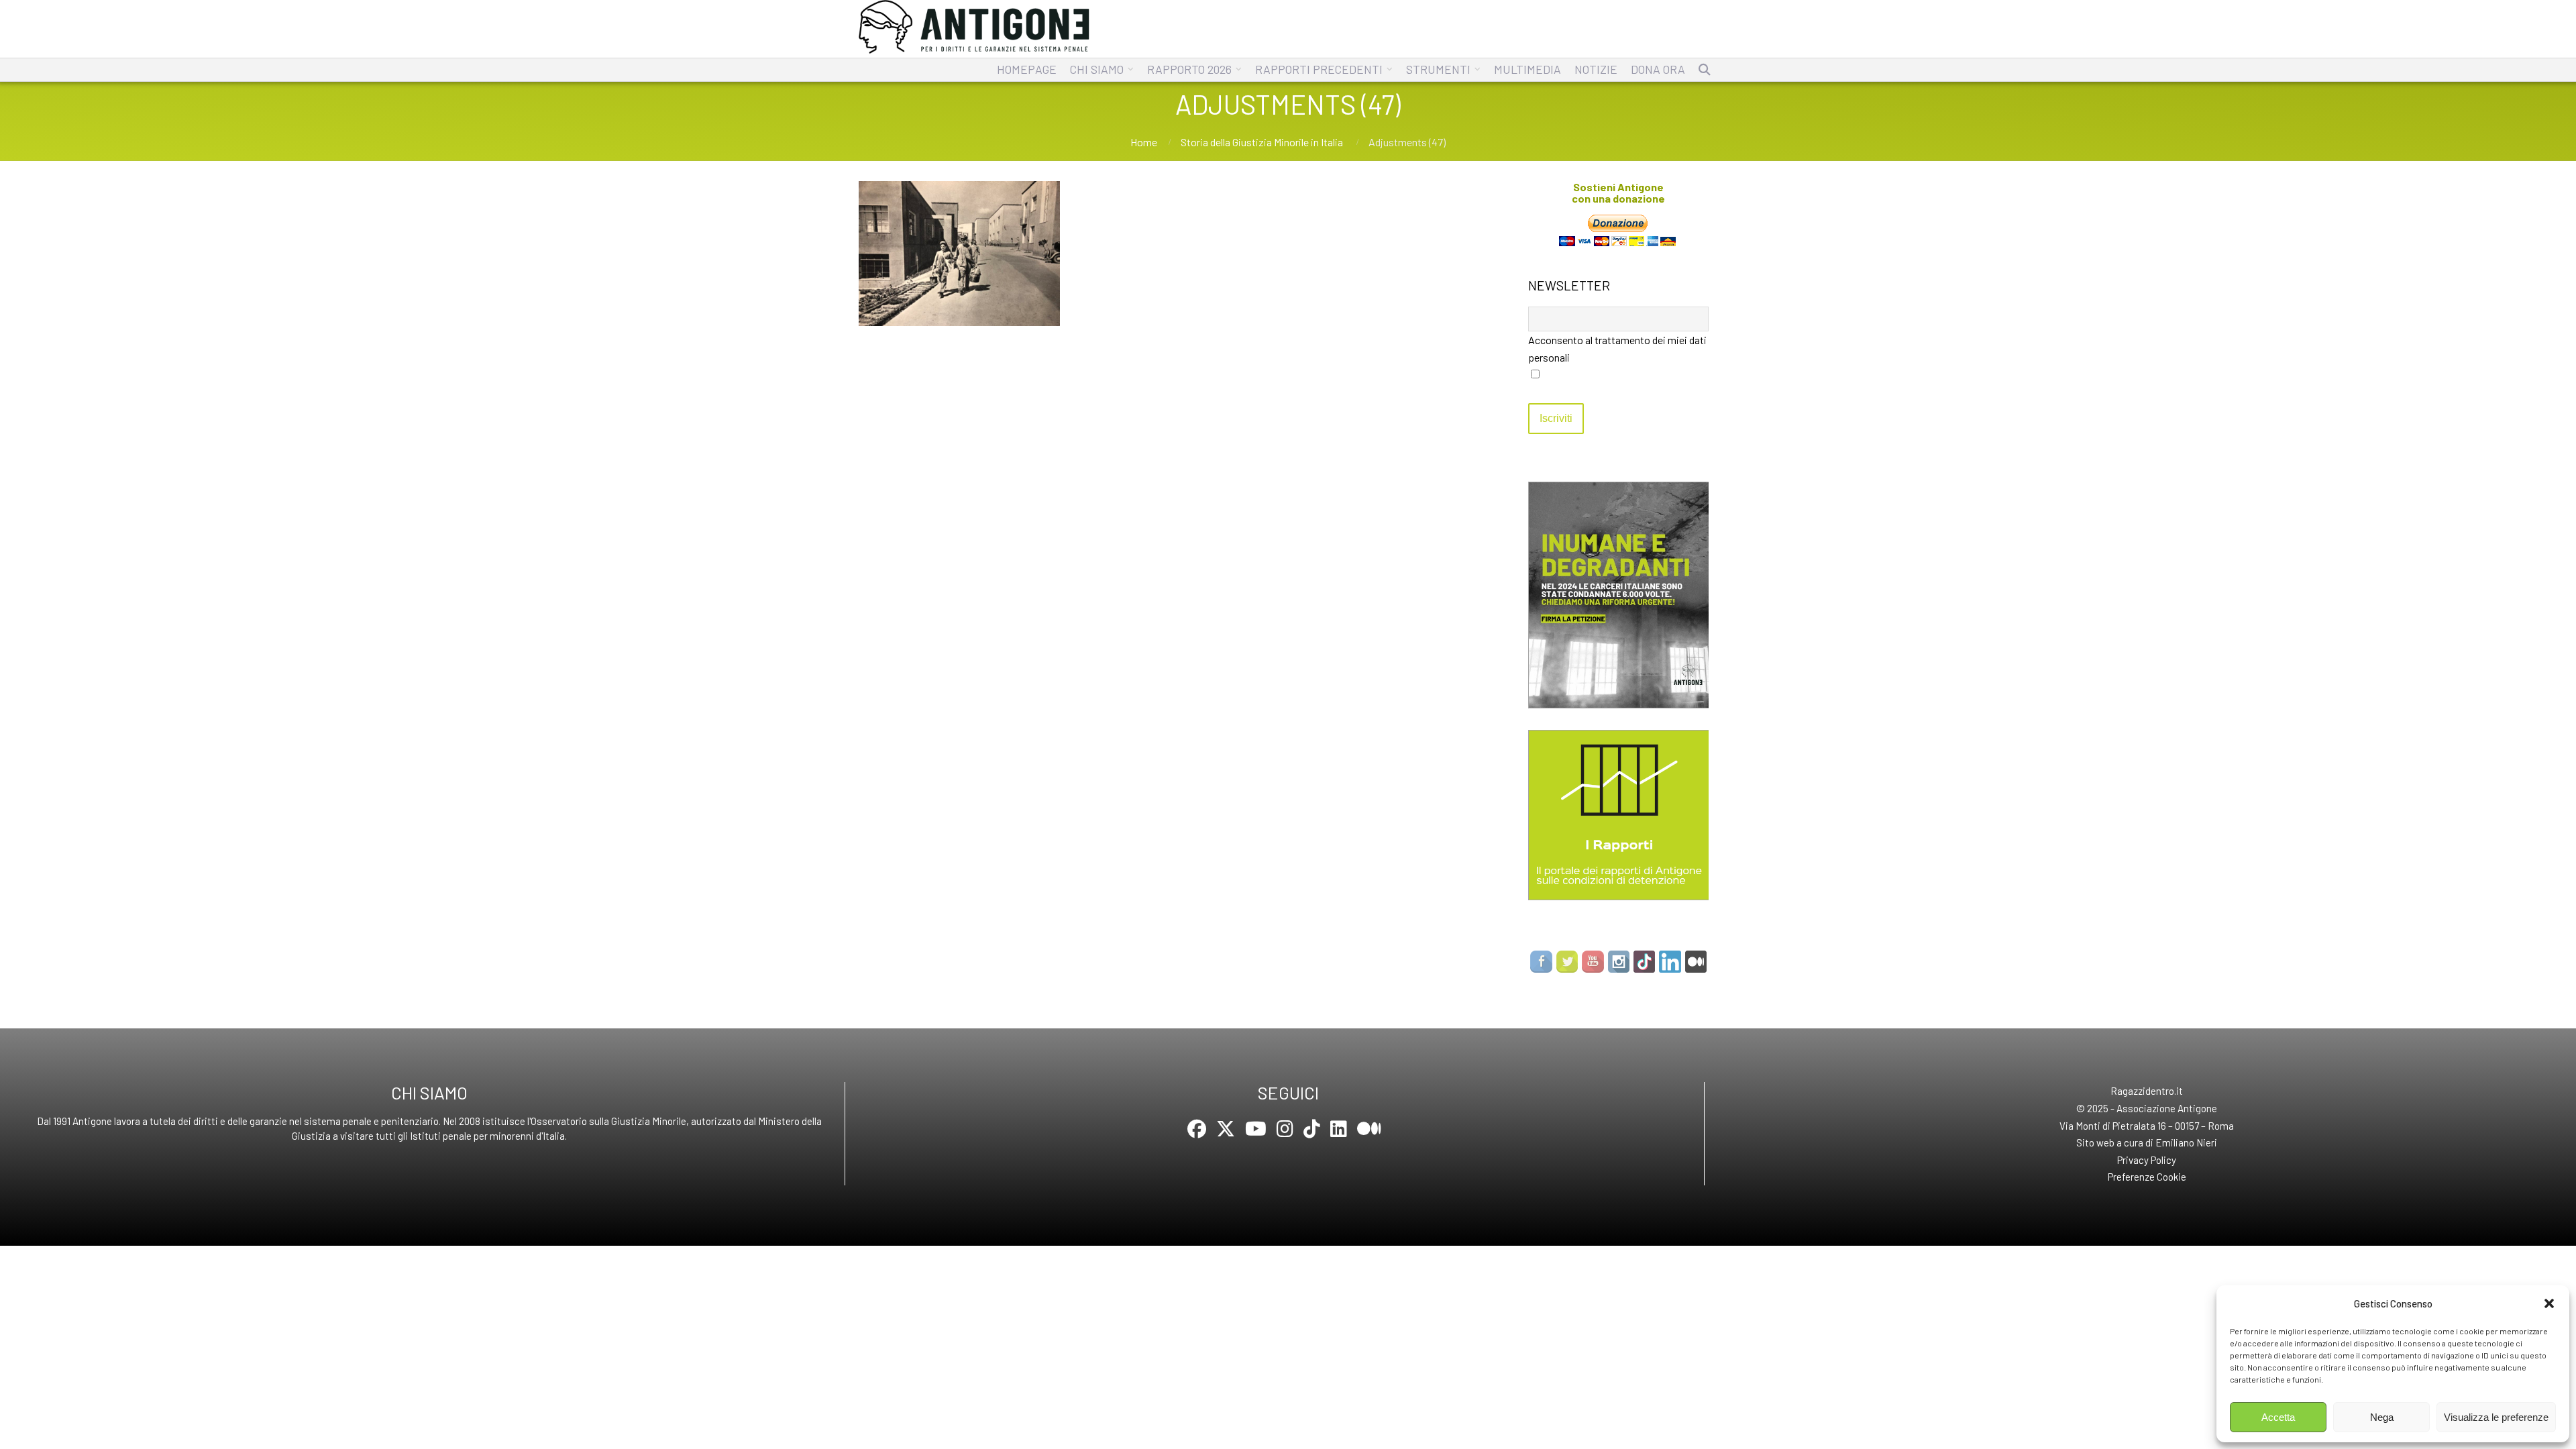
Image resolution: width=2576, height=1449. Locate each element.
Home (1144, 142)
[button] (2549, 1303)
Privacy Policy (2147, 1160)
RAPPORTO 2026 (1189, 69)
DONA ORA (1658, 69)
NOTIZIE (1596, 69)
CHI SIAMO (1097, 69)
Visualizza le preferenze (2496, 1417)
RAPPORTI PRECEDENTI (1319, 69)
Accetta (2278, 1417)
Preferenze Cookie (2147, 1177)
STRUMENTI (1438, 69)
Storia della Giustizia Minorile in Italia (1262, 142)
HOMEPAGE (1027, 69)
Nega (2382, 1417)
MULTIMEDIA (1527, 69)
